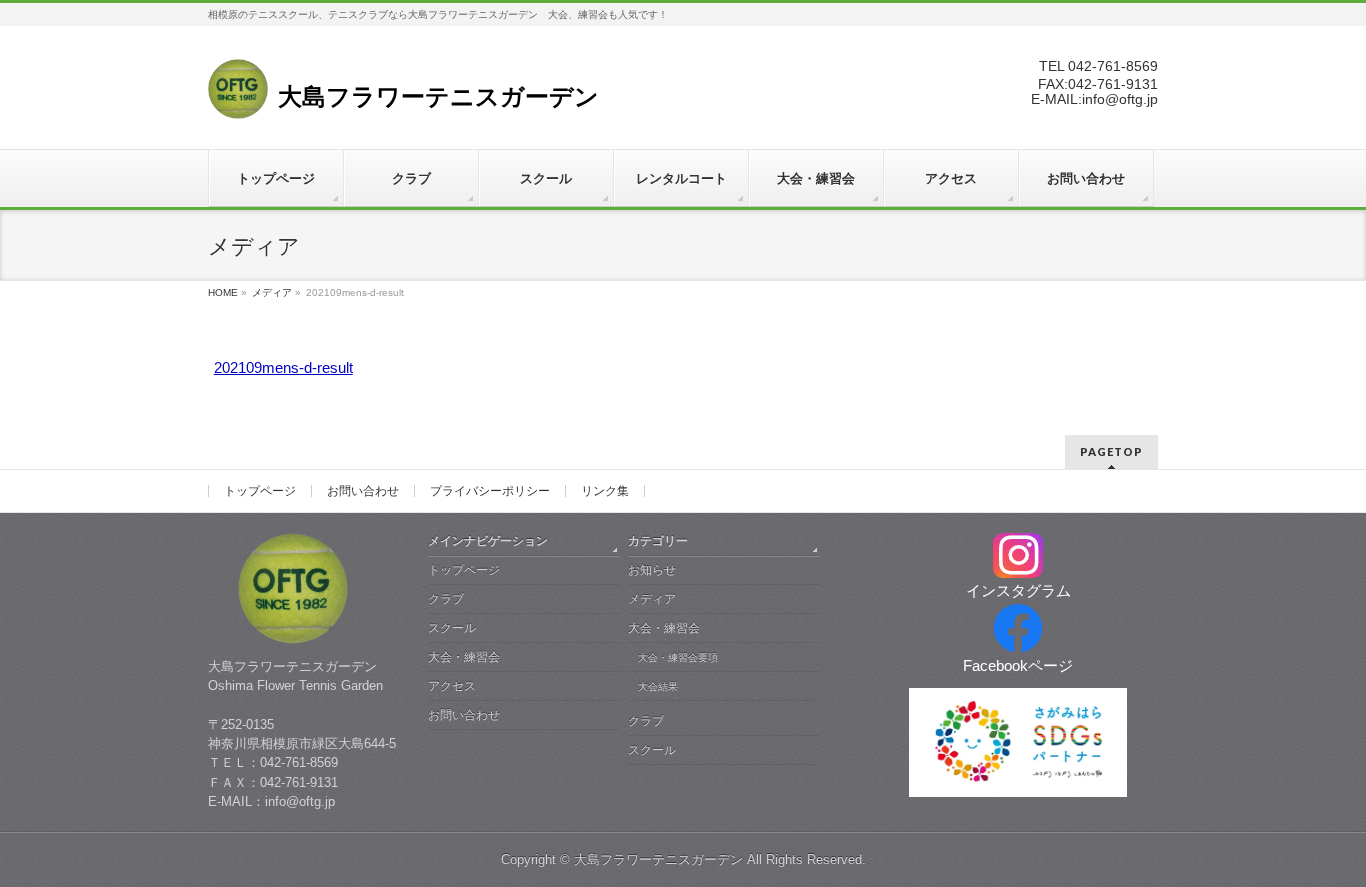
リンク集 (605, 491)
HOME (223, 292)
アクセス (452, 686)
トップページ (260, 491)
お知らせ (652, 570)
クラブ (446, 599)
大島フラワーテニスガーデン (658, 859)
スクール (452, 628)
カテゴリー (658, 541)
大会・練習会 (464, 657)
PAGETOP (1111, 451)
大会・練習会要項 (678, 657)
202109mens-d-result (283, 367)
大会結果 (658, 686)
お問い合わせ (363, 491)
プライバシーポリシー (490, 491)
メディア (272, 292)
